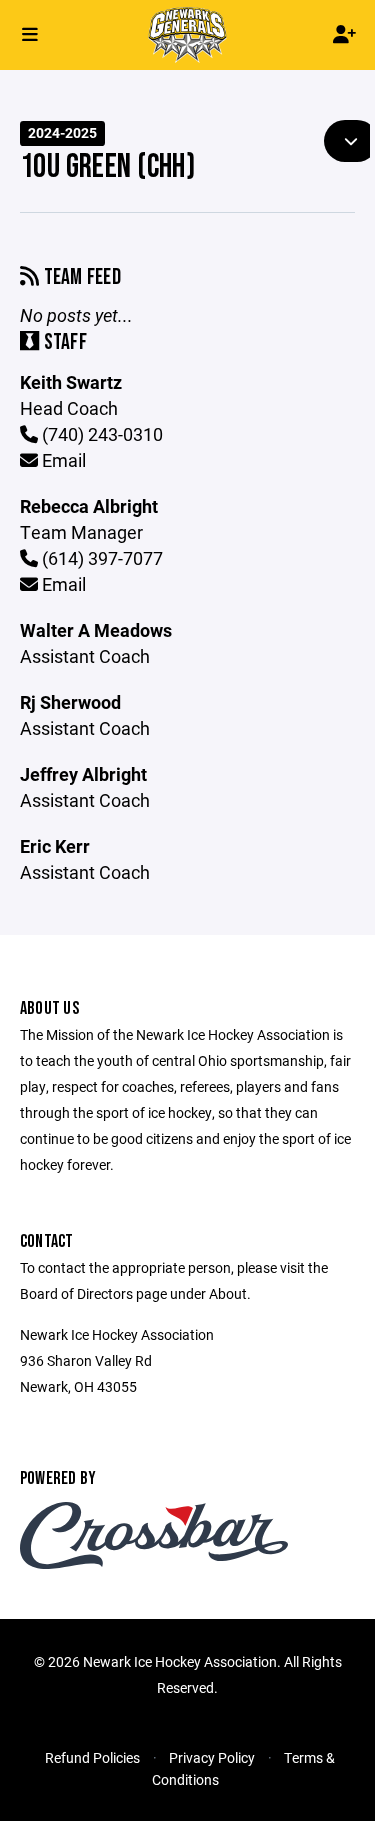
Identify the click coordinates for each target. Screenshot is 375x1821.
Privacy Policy (212, 1757)
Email (62, 460)
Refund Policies (92, 1757)
